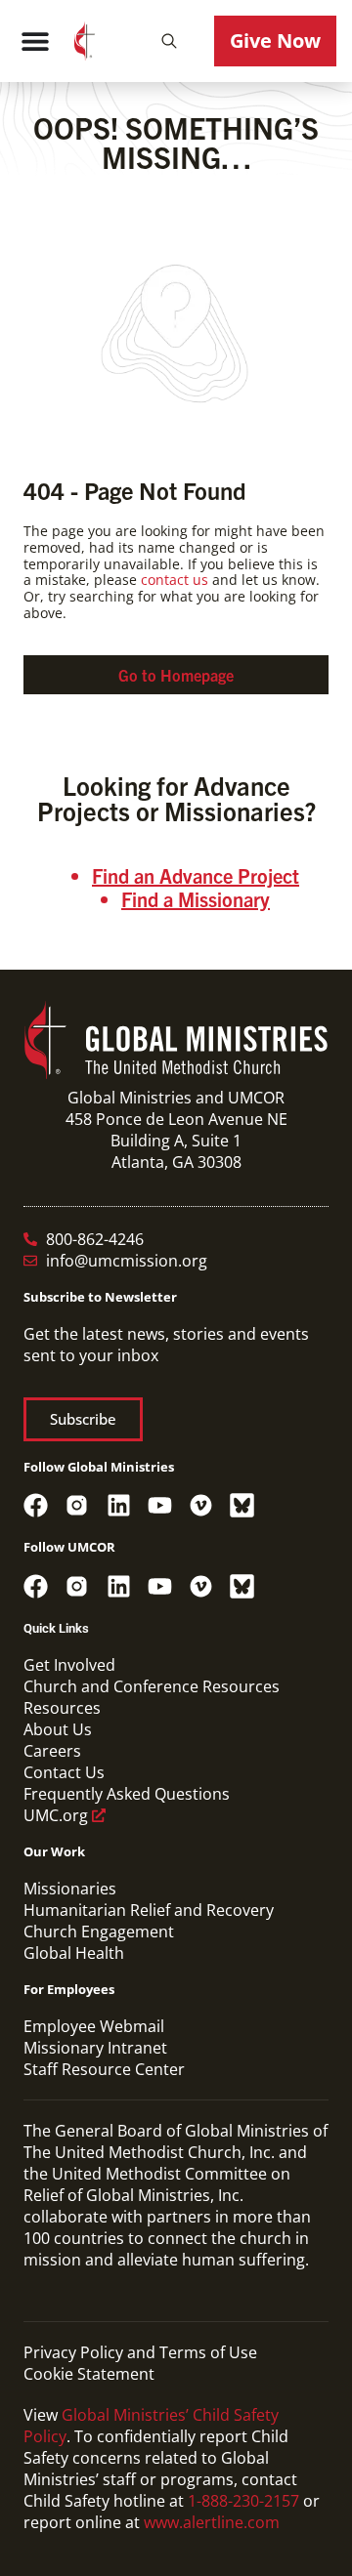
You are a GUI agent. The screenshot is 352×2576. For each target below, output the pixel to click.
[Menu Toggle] (35, 41)
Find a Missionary (196, 899)
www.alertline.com (212, 2522)
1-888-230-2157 (243, 2501)
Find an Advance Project (196, 875)
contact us (175, 580)
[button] (169, 41)
